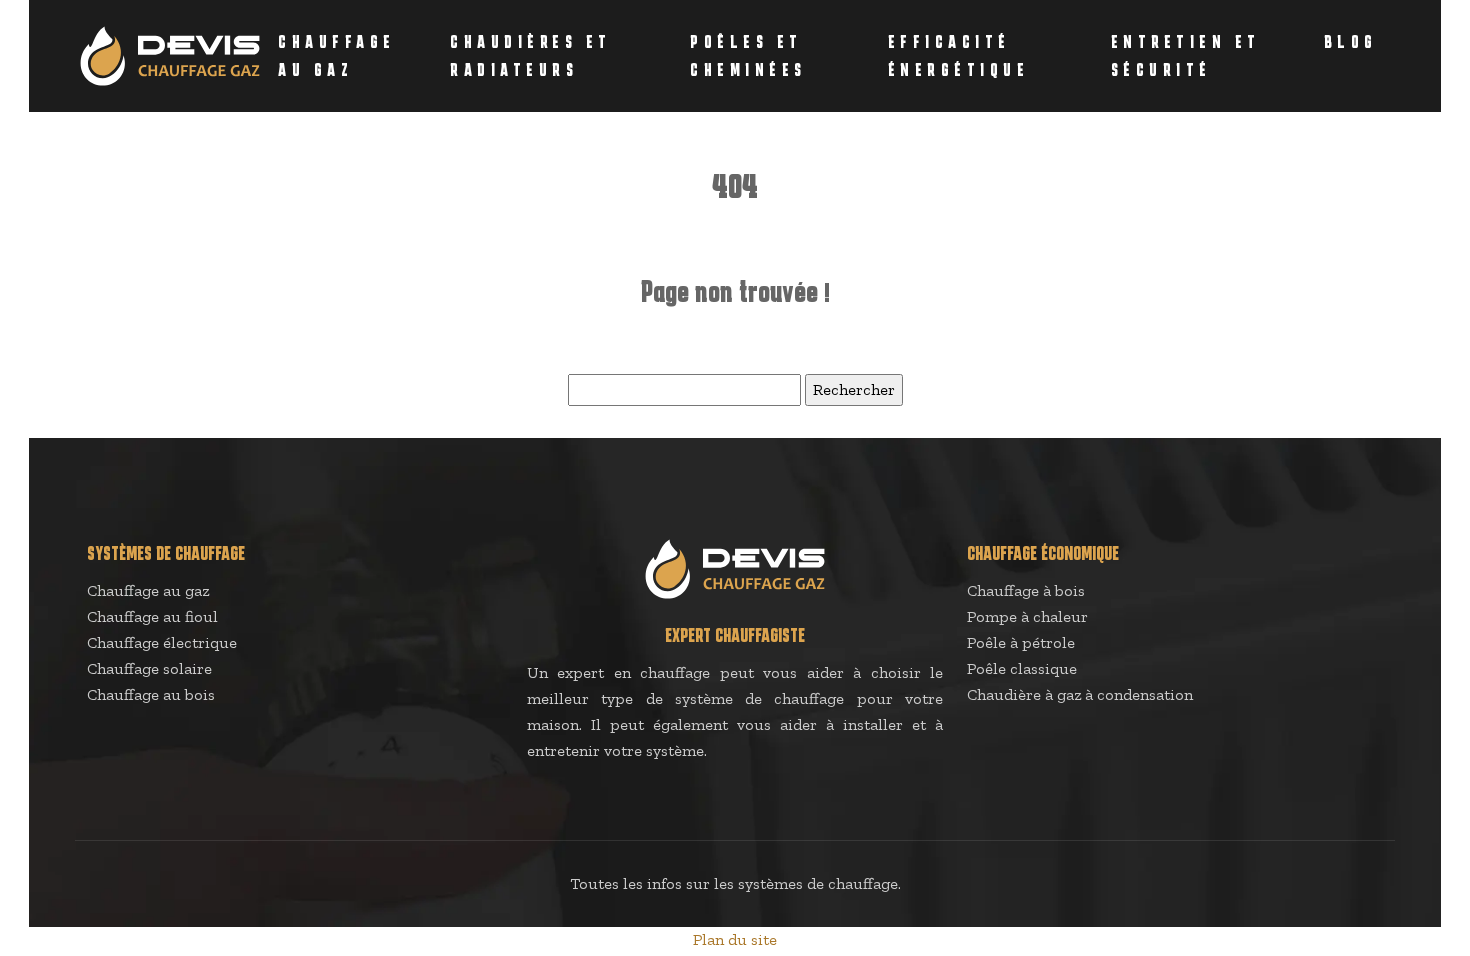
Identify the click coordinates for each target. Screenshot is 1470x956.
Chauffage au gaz (337, 56)
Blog (1351, 42)
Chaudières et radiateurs (531, 56)
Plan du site (735, 939)
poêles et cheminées (748, 56)
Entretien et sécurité (1186, 56)
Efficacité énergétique (959, 56)
